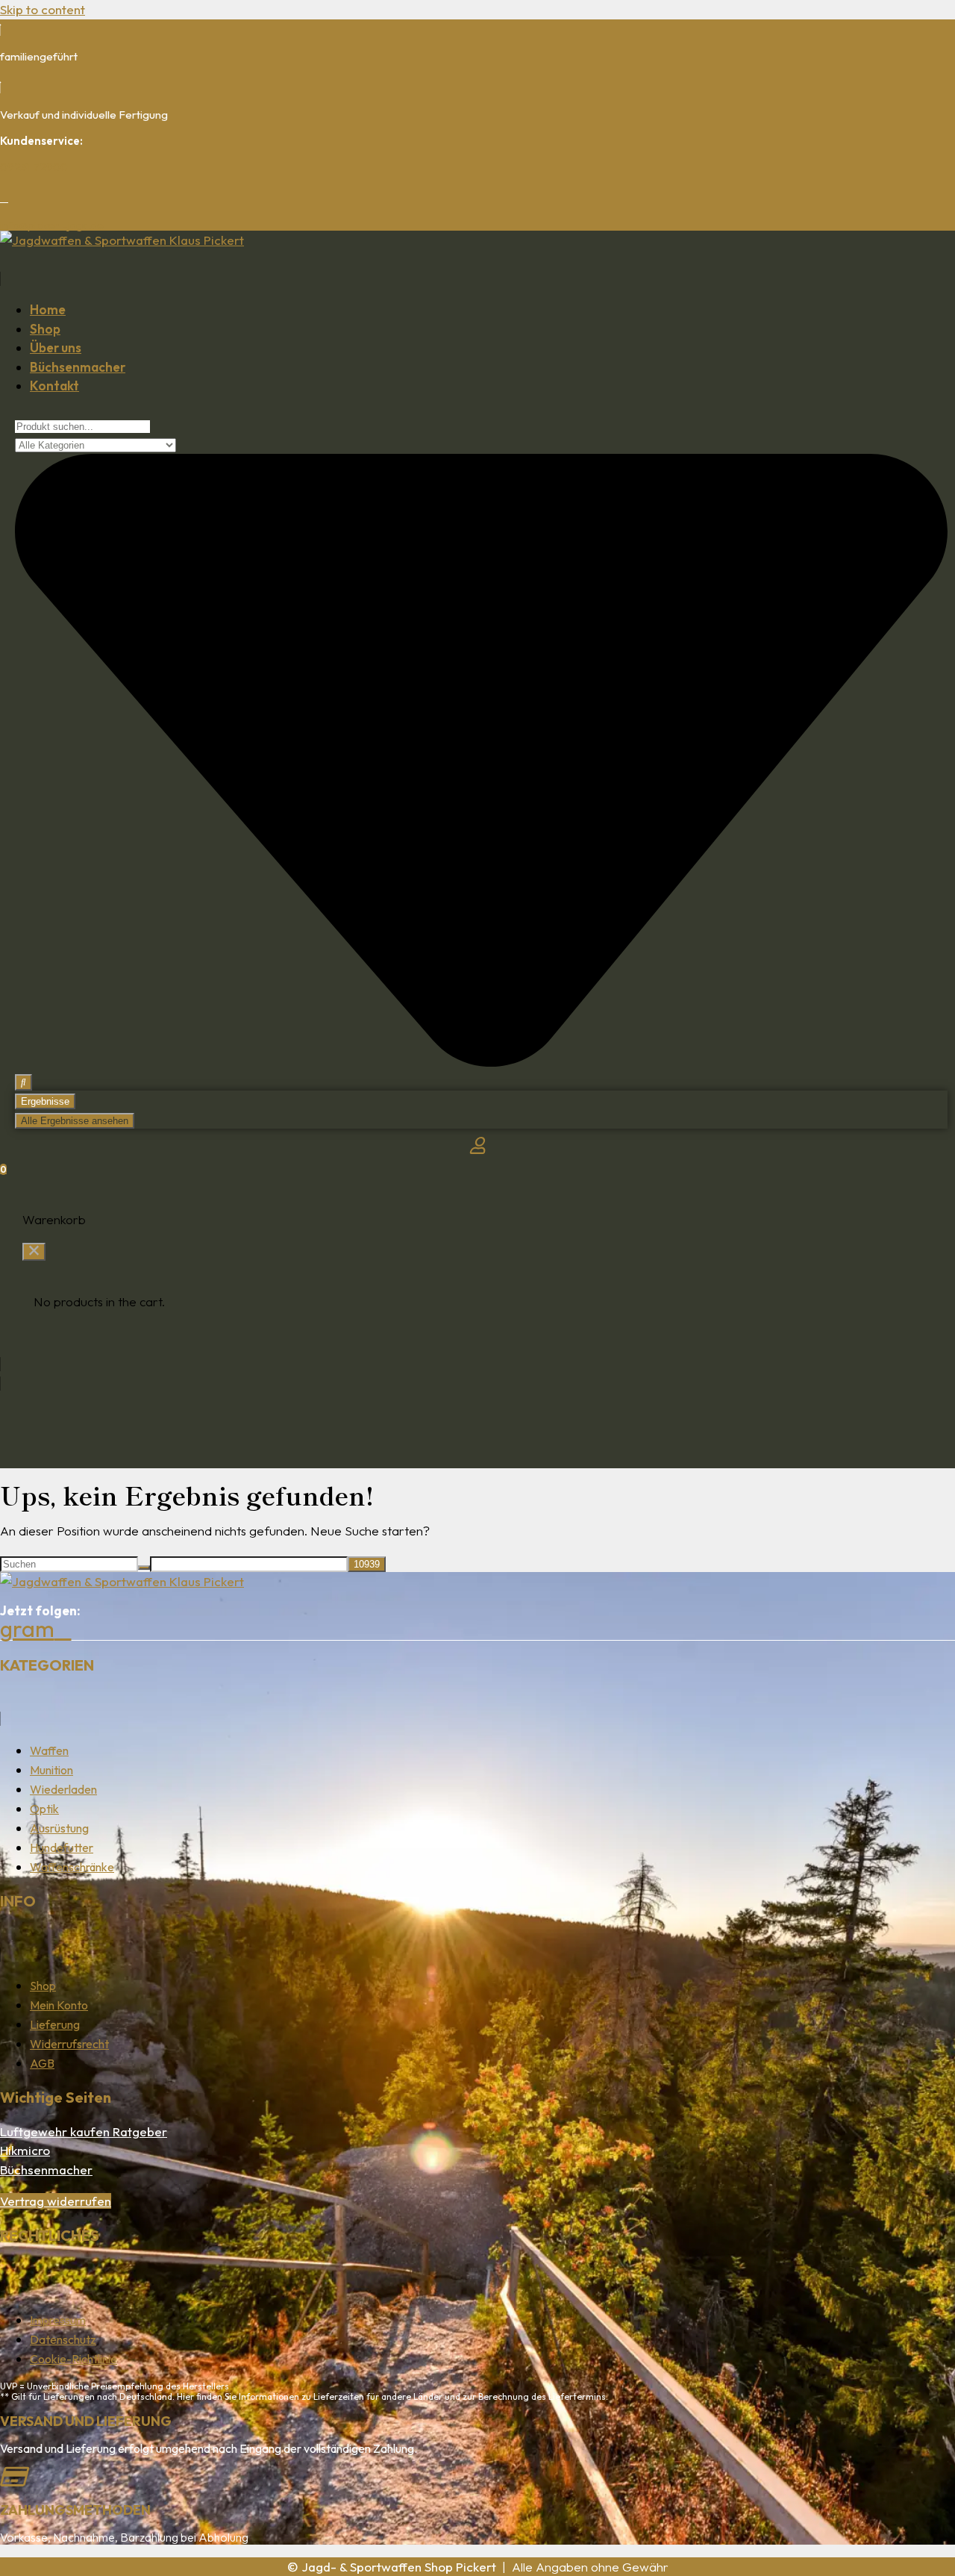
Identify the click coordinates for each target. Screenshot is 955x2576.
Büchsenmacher (46, 2170)
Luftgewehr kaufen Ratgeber (84, 2131)
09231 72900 (34, 167)
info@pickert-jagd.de (52, 225)
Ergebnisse (45, 1101)
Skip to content (43, 9)
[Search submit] (24, 1082)
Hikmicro (25, 2150)
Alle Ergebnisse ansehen (75, 1121)
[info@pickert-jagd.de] (4, 198)
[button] (477, 268)
